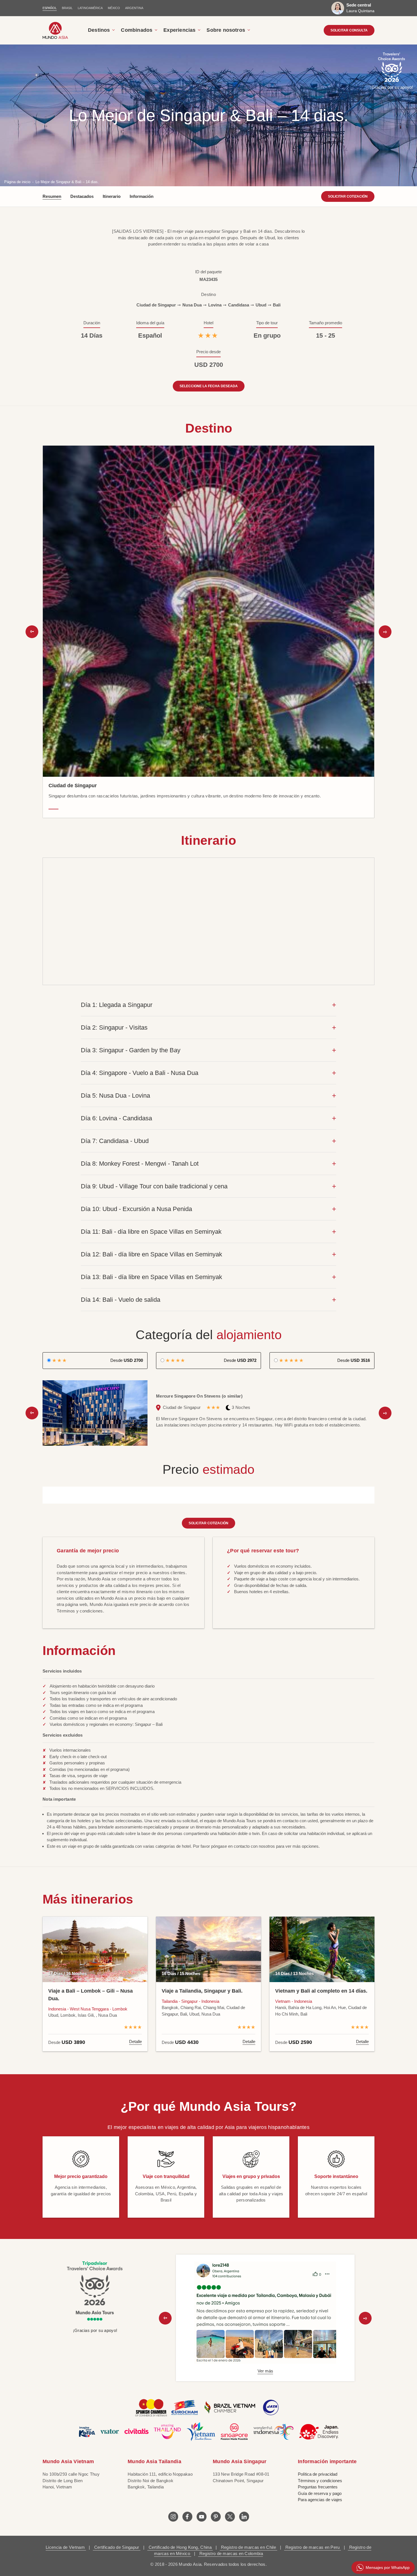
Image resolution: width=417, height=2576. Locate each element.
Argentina (134, 8)
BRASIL (67, 8)
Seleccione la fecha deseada (209, 386)
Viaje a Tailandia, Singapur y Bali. (202, 1991)
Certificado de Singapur (117, 2547)
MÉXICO (114, 8)
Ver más (265, 2371)
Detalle (135, 2041)
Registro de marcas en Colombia (231, 2553)
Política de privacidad (318, 2474)
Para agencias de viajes (320, 2500)
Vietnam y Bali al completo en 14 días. (321, 1991)
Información (142, 196)
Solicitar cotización (348, 196)
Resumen (52, 196)
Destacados (82, 196)
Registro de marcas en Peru (313, 2547)
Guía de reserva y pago (320, 2493)
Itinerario (112, 196)
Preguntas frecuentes (318, 2487)
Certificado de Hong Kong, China (180, 2547)
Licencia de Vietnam (66, 2547)
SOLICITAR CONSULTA (349, 30)
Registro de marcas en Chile (249, 2547)
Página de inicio (17, 182)
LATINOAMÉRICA (90, 8)
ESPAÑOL (50, 8)
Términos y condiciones (320, 2481)
